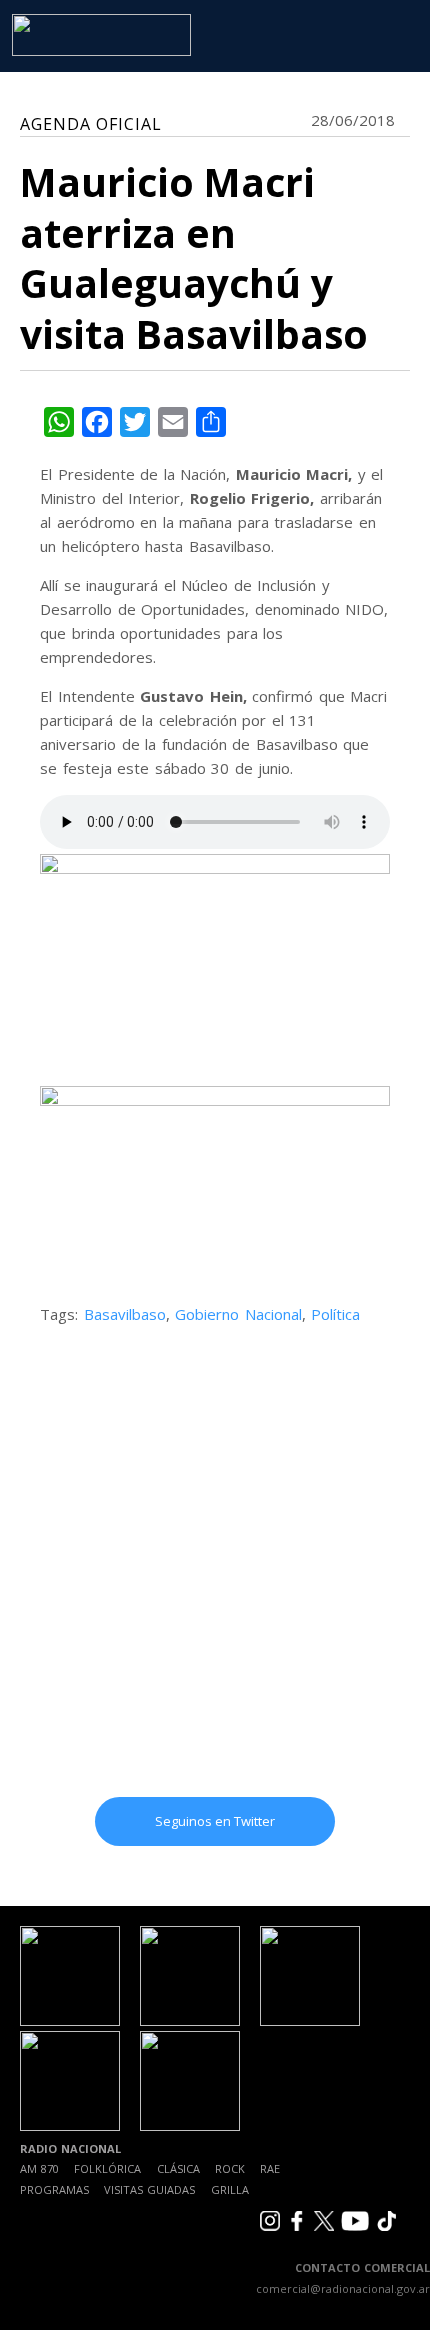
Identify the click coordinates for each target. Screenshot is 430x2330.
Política (335, 1314)
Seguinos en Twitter (215, 1821)
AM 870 (39, 2168)
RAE (270, 2168)
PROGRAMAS (54, 2189)
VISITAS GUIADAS (149, 2189)
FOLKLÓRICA (107, 2168)
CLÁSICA (178, 2168)
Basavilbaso (125, 1314)
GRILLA (230, 2189)
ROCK (230, 2168)
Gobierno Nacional (238, 1314)
